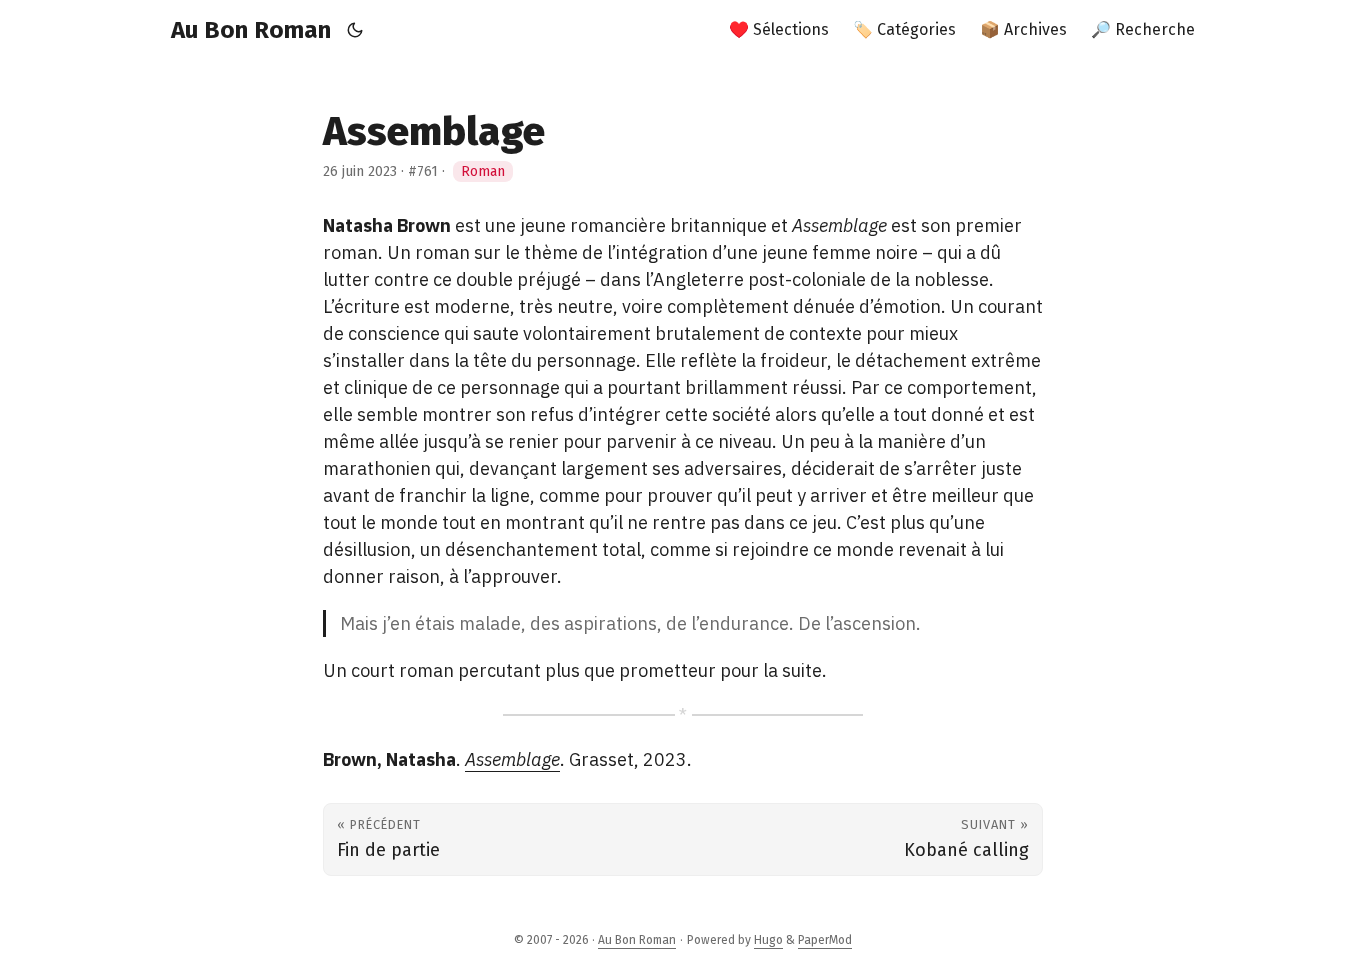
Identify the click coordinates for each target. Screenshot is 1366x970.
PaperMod (825, 940)
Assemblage (512, 759)
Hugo (768, 940)
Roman (483, 171)
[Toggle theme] (355, 30)
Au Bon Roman (251, 30)
